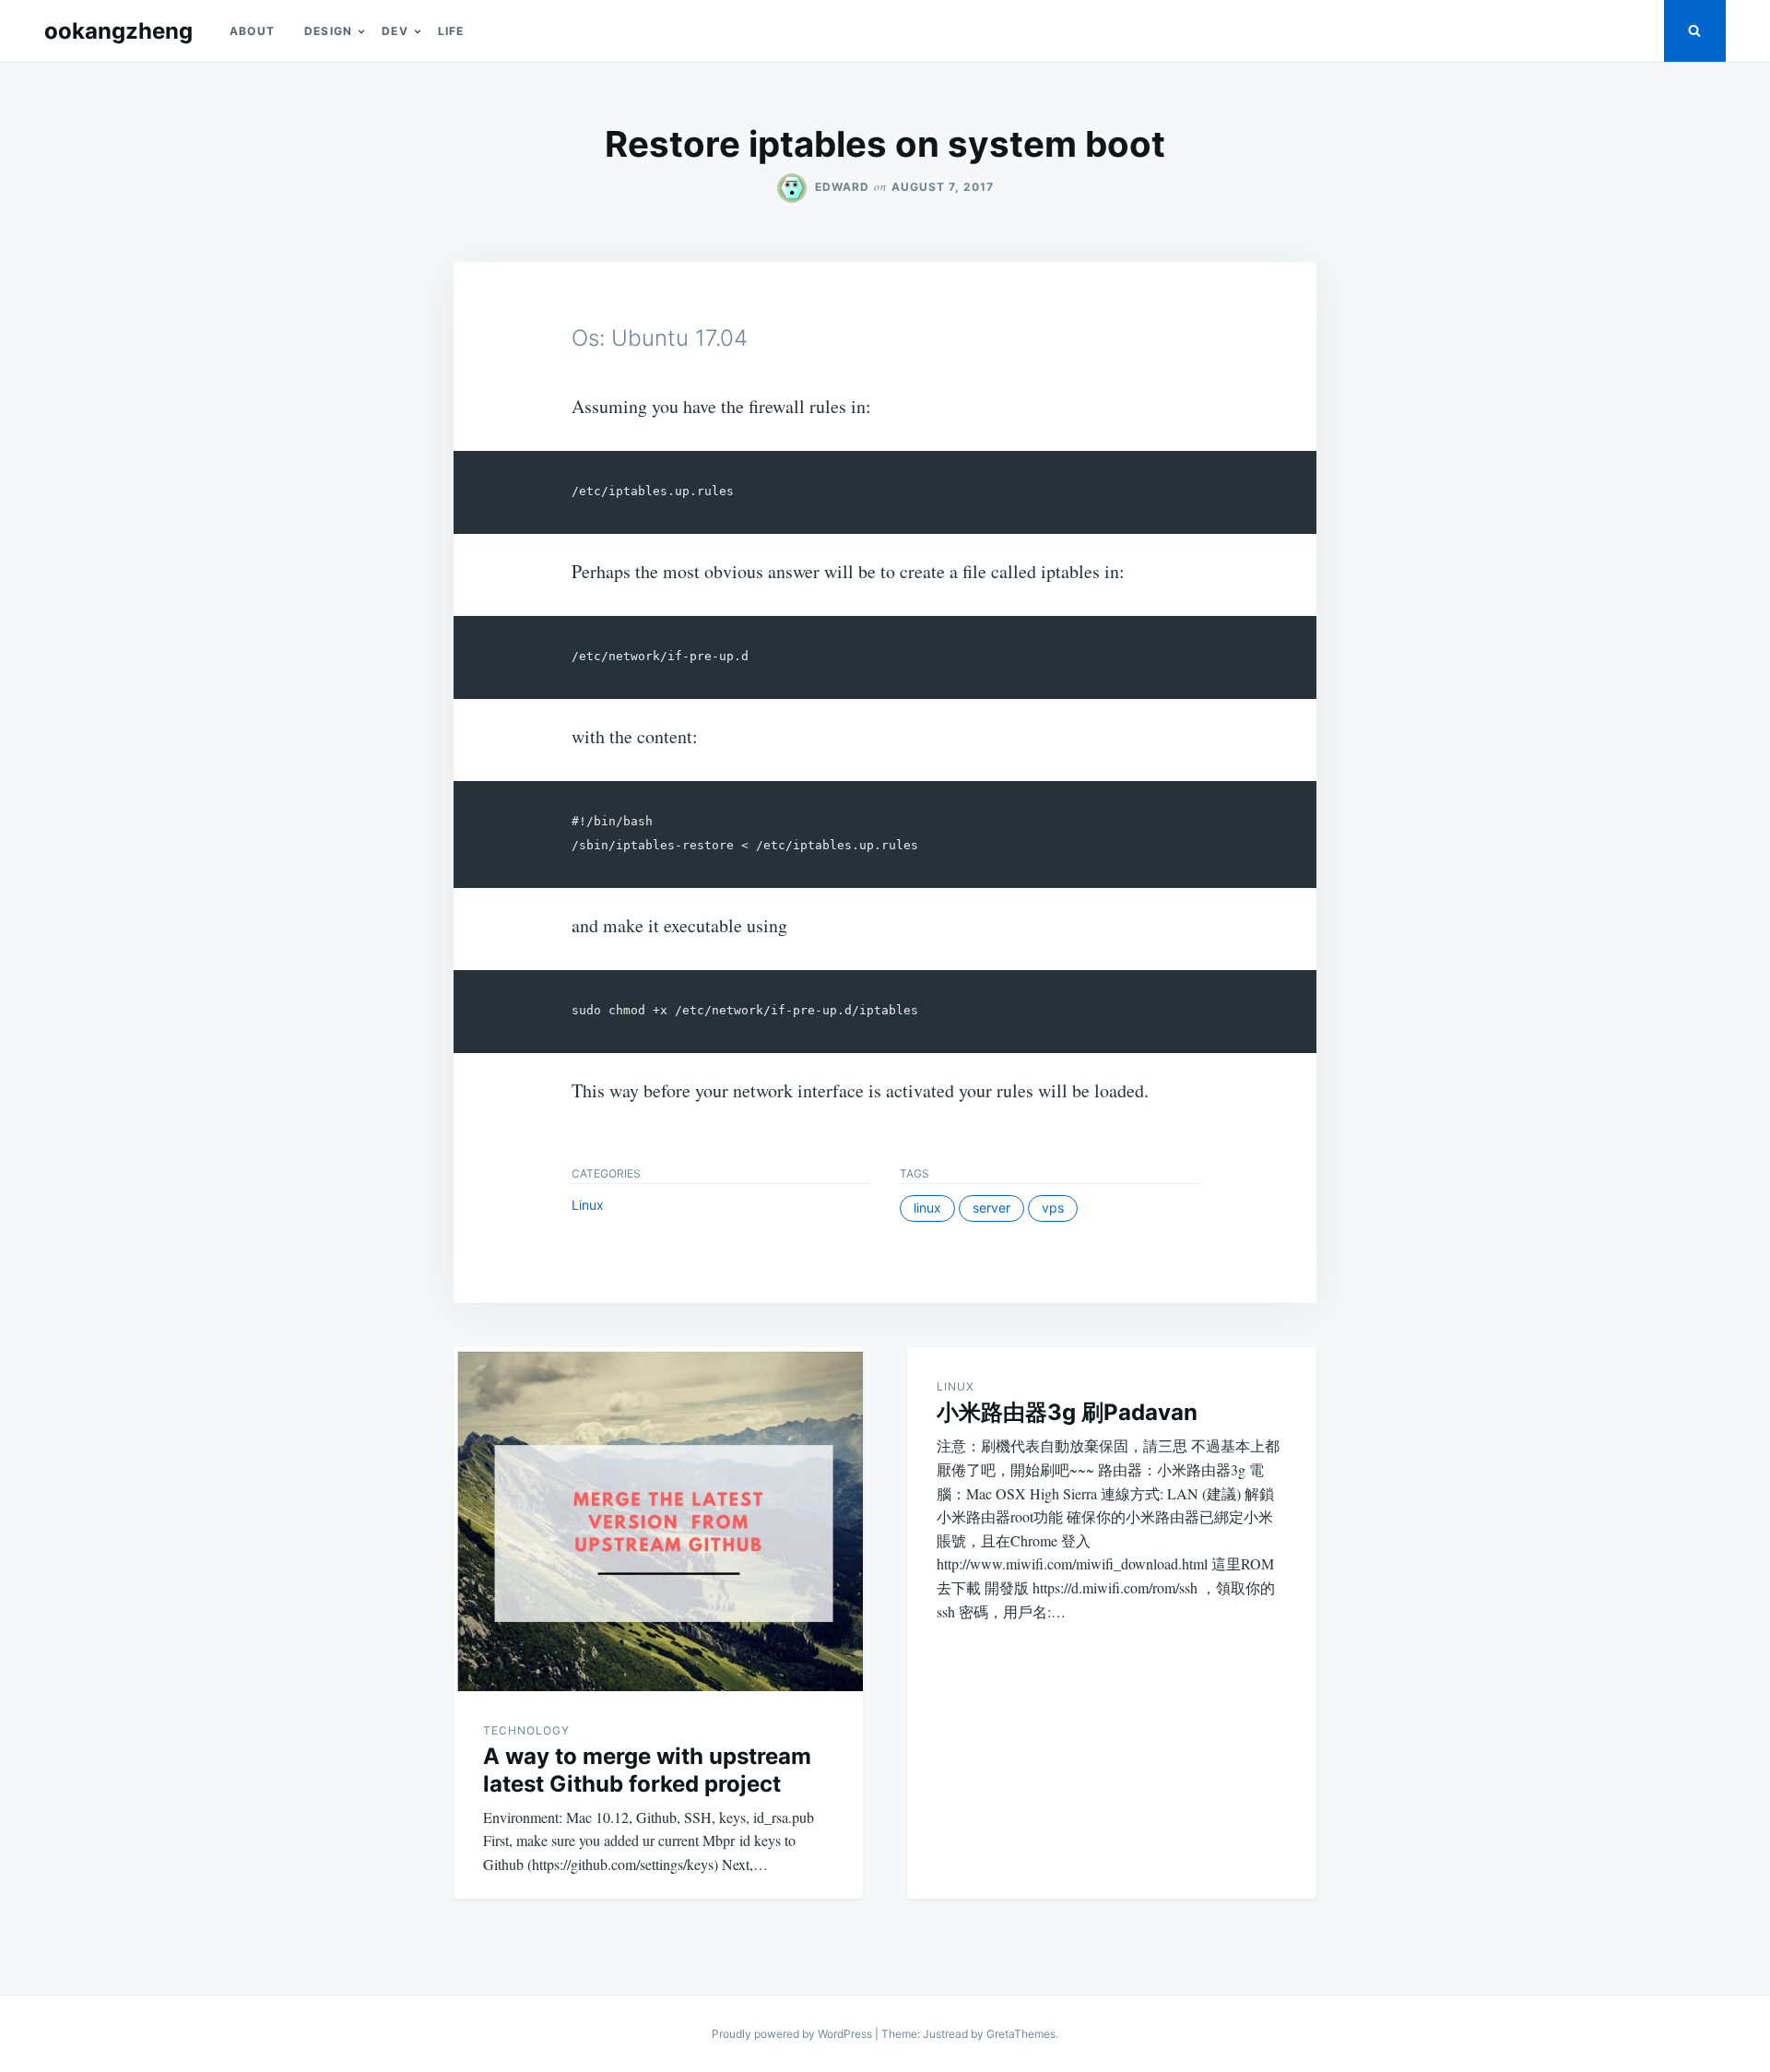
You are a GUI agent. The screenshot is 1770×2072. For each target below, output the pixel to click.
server (991, 1208)
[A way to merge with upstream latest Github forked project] (658, 1519)
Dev (395, 31)
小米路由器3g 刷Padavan (1067, 1412)
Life (451, 31)
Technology (526, 1730)
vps (1053, 1208)
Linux (588, 1205)
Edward (842, 187)
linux (927, 1208)
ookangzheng (118, 31)
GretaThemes (1021, 2034)
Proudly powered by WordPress (793, 2034)
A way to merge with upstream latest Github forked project (647, 1770)
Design (328, 31)
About (252, 31)
